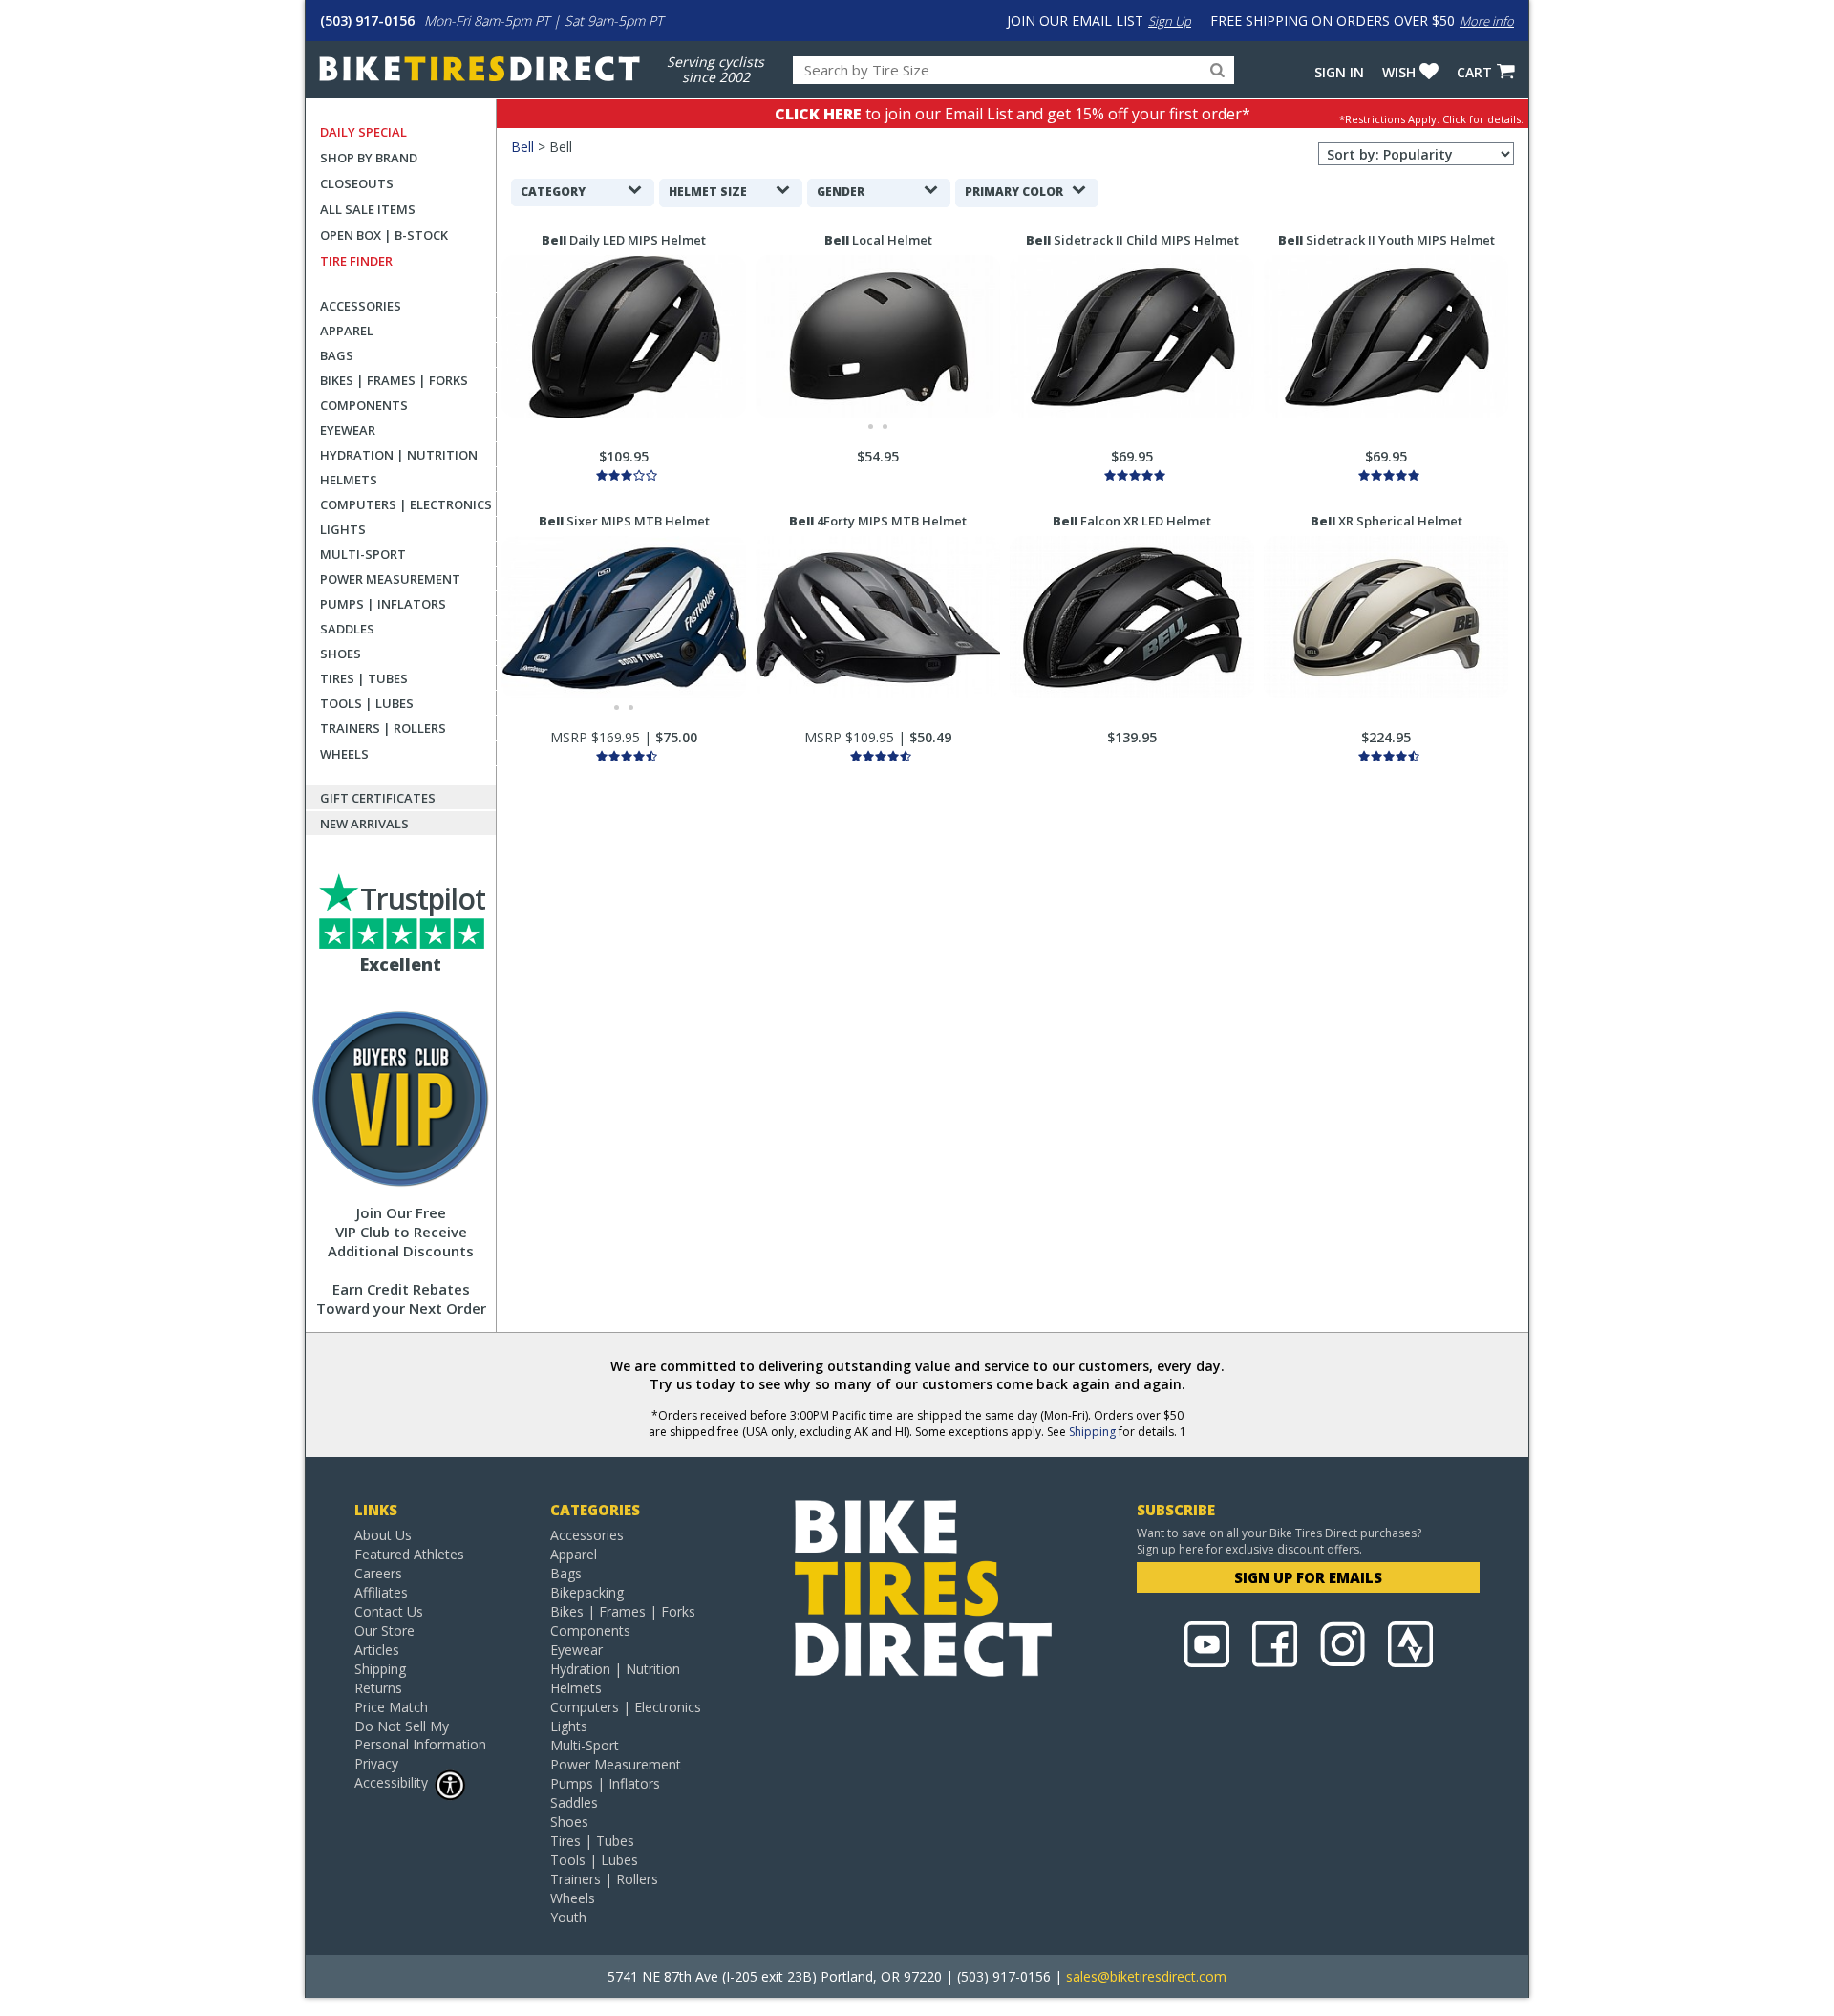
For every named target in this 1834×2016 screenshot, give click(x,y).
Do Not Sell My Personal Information (420, 1735)
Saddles (347, 629)
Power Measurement (390, 579)
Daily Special (363, 132)
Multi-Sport (363, 554)
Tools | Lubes (367, 703)
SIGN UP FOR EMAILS (1308, 1577)
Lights (343, 529)
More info (1487, 21)
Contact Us (389, 1611)
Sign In (1339, 72)
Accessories (361, 306)
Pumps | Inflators (383, 604)
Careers (378, 1573)
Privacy (376, 1763)
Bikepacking (587, 1592)
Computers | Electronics (406, 504)
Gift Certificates (378, 798)
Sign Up (1170, 21)
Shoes (341, 654)
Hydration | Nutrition (399, 455)
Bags (337, 355)
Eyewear (348, 430)
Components (364, 405)
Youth (568, 1917)
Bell (522, 147)
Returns (378, 1688)
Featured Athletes (409, 1554)
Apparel (347, 331)
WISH (1399, 72)
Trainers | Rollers (383, 728)
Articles (377, 1650)
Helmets (349, 480)
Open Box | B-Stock (384, 235)
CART (1474, 72)
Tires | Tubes (364, 678)
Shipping (1092, 1432)
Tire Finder (356, 261)
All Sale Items (368, 209)
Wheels (344, 754)
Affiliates (381, 1592)
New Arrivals (364, 824)
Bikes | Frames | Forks (394, 380)
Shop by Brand (369, 158)
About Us (383, 1535)
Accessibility (391, 1782)
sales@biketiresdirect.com (1146, 1976)
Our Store (384, 1630)
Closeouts (357, 183)
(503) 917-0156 (367, 21)
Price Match (391, 1707)
